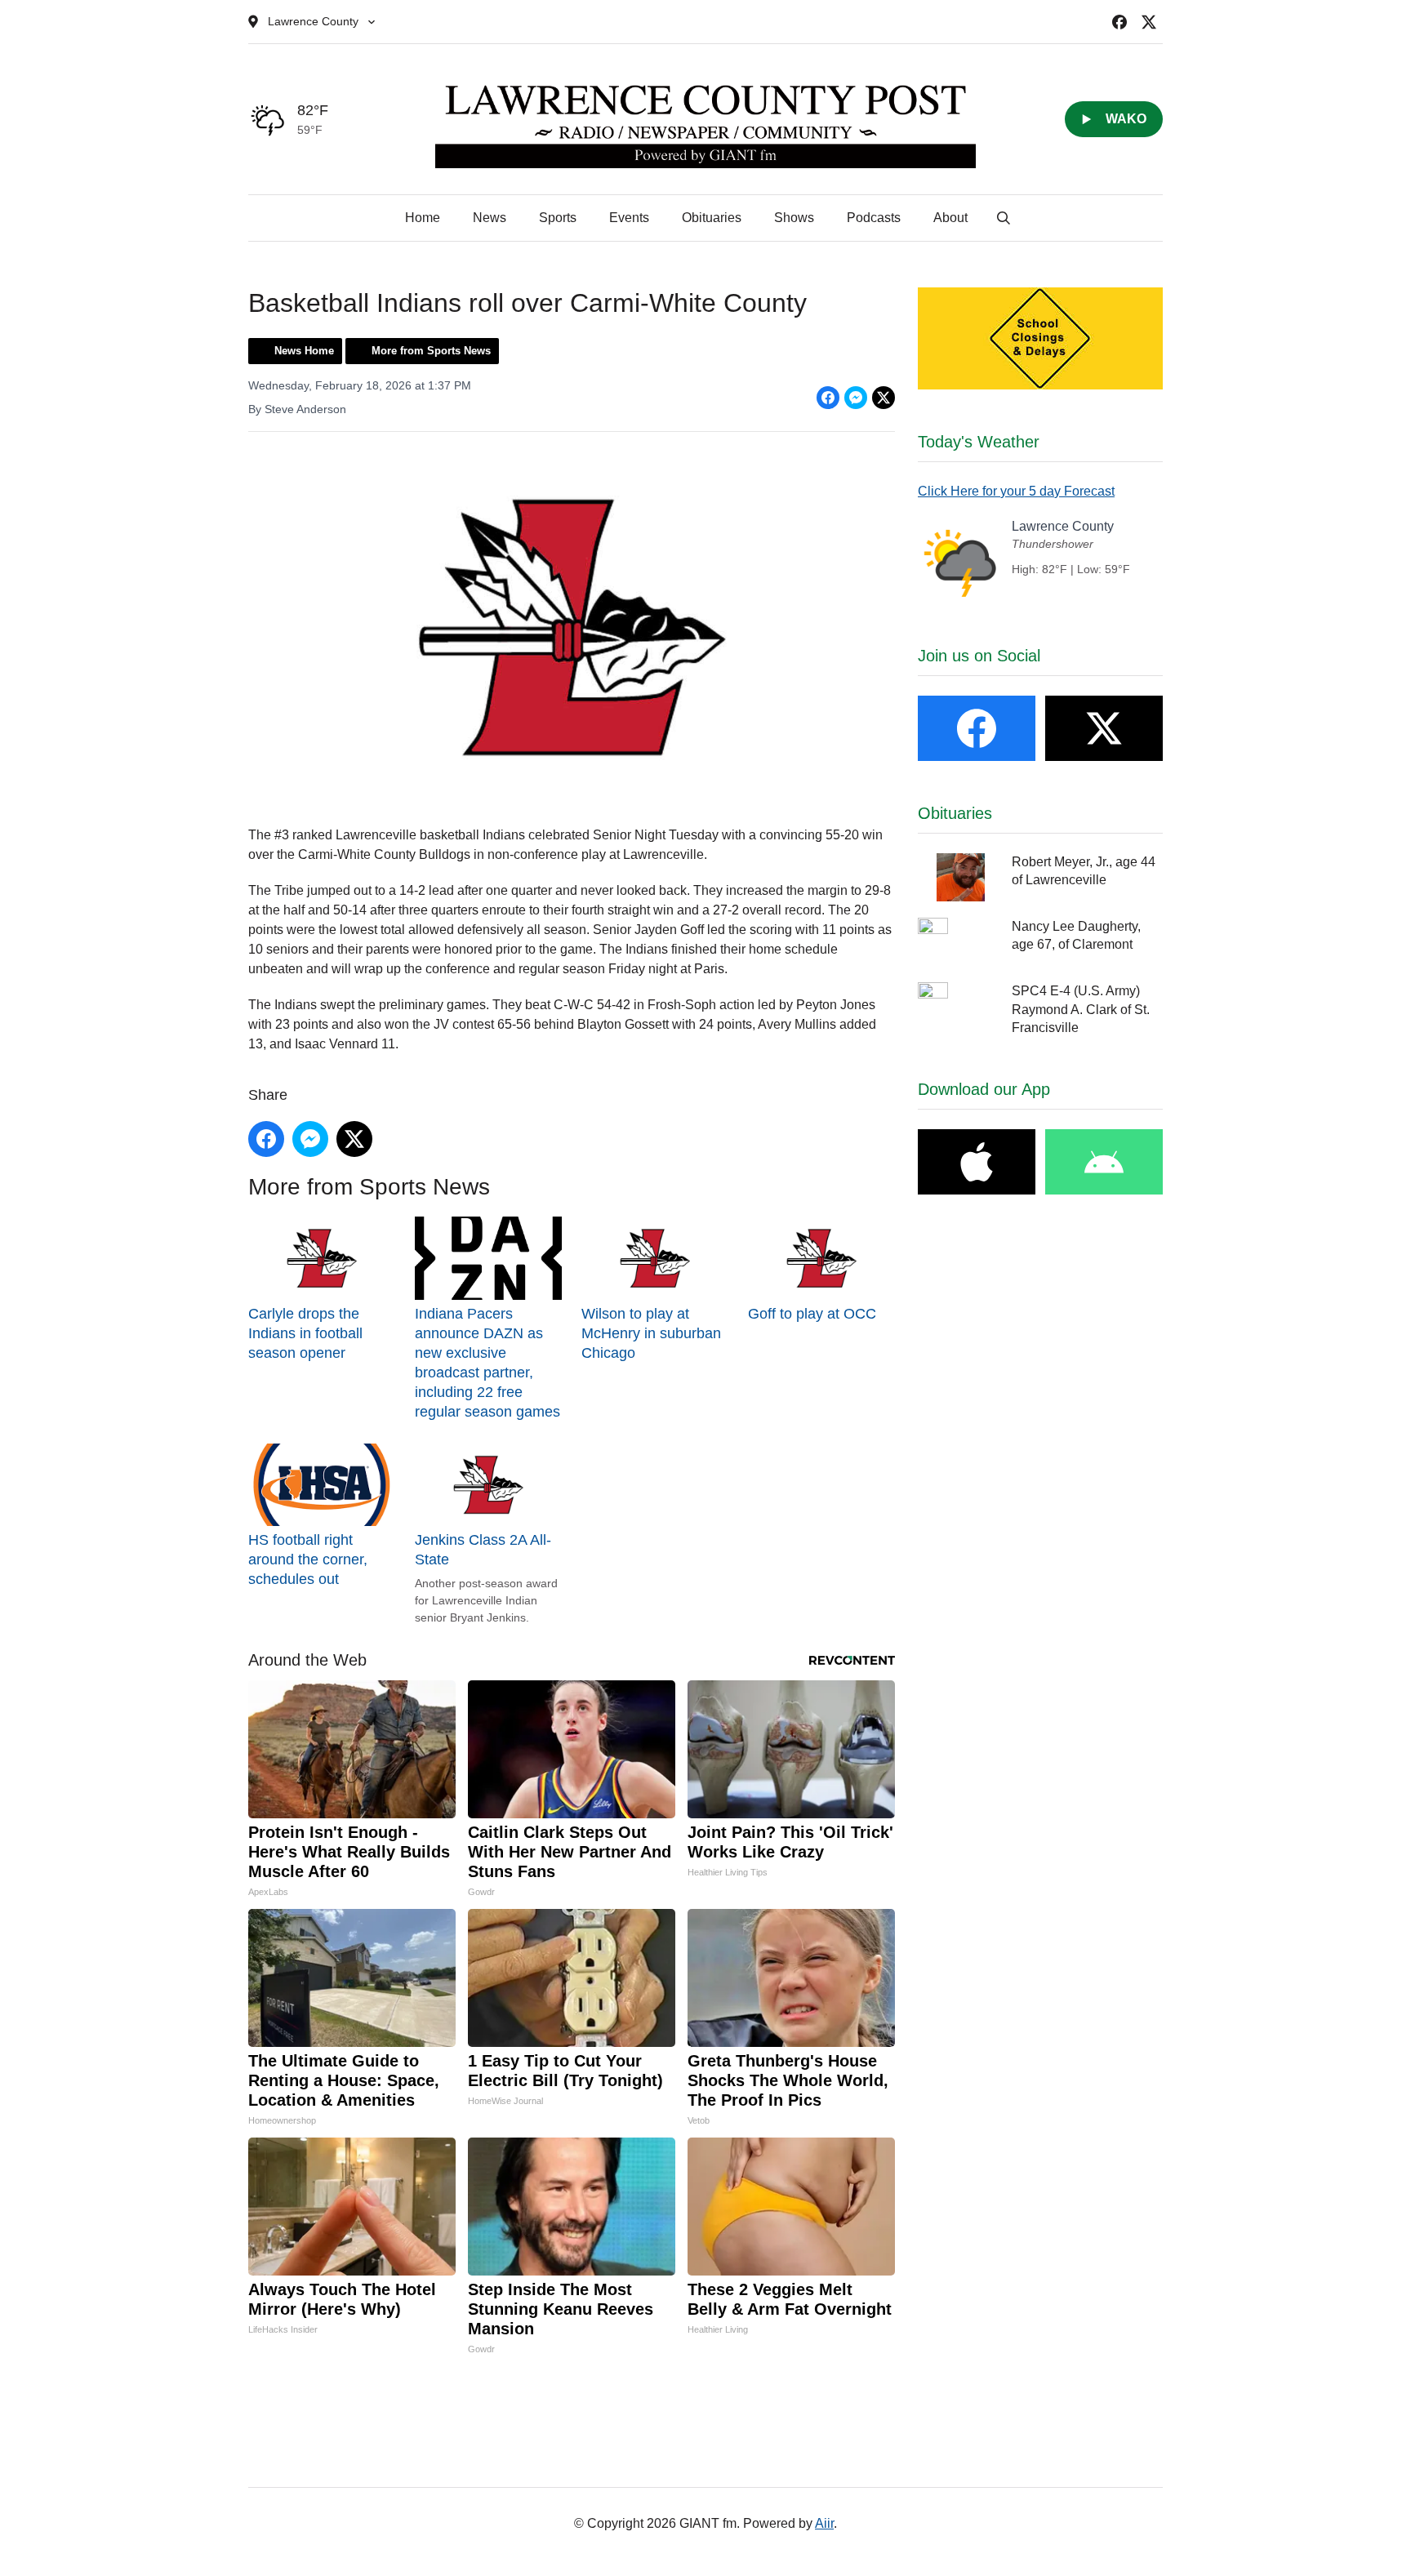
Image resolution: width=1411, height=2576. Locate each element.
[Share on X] (884, 398)
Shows (794, 218)
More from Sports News (431, 351)
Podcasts (874, 218)
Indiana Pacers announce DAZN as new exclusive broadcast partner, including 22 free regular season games (487, 1362)
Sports (558, 218)
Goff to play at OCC (812, 1313)
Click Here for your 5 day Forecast (1016, 491)
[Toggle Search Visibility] (1004, 218)
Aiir (824, 2523)
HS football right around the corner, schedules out (308, 1559)
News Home (304, 351)
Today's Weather (979, 442)
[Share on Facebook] (828, 398)
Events (629, 218)
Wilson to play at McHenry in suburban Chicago (651, 1333)
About (950, 218)
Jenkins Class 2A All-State (483, 1550)
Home (423, 218)
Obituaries (712, 218)
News (490, 218)
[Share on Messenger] (856, 398)
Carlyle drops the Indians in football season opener (305, 1333)
